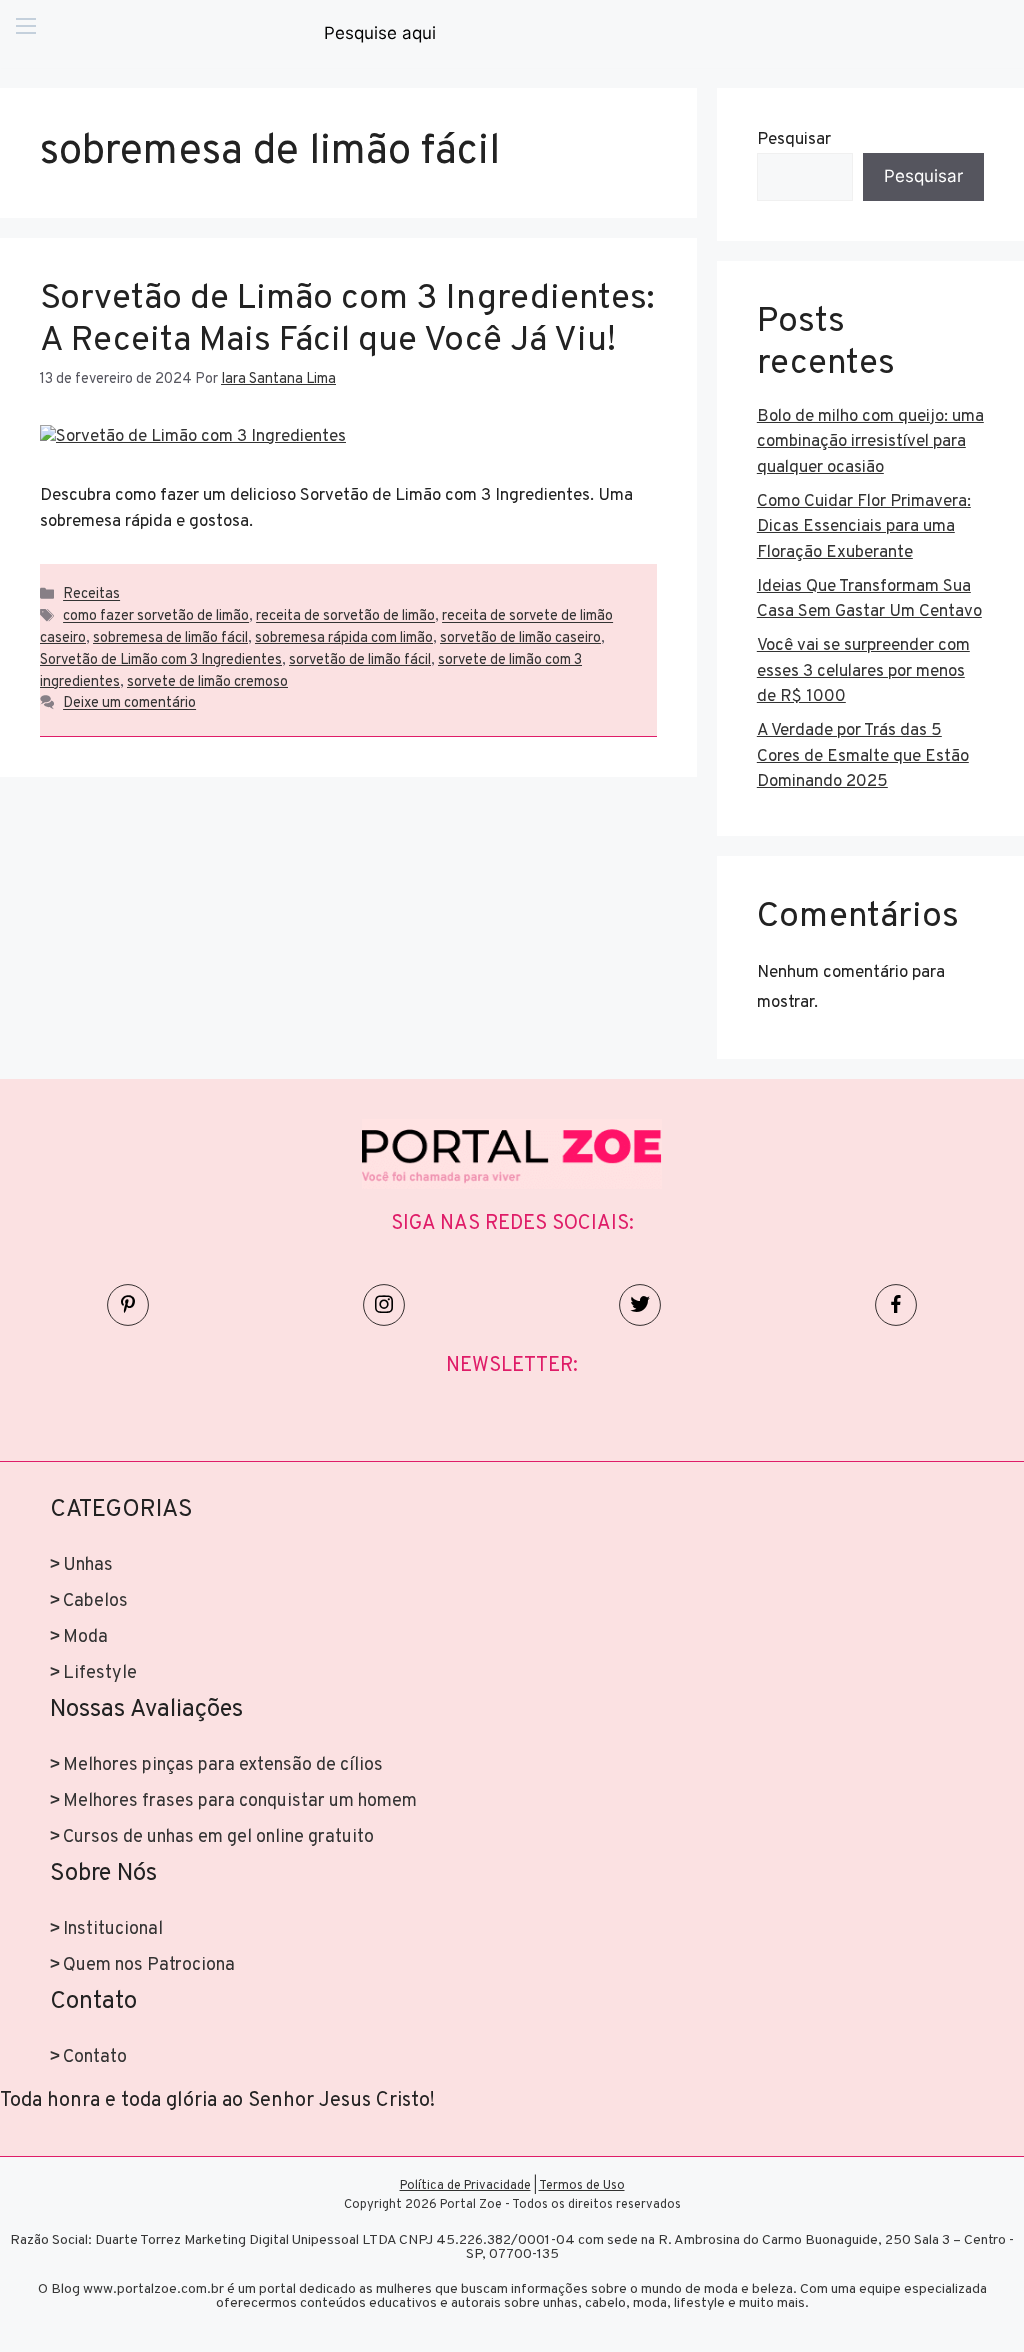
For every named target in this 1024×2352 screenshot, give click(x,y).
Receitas (91, 595)
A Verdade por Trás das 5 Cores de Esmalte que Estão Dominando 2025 (863, 756)
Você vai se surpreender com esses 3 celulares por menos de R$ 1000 (863, 671)
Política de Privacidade (465, 2186)
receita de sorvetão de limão (345, 617)
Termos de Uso (582, 2186)
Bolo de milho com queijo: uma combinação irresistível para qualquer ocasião (870, 442)
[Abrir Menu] (26, 34)
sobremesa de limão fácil (170, 638)
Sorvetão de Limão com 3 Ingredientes (161, 660)
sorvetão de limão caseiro (520, 638)
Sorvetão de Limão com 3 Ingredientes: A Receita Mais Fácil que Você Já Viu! (347, 320)
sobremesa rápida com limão (344, 638)
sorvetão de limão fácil (360, 660)
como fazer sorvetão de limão (156, 617)
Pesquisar (794, 140)
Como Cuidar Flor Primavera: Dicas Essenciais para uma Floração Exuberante (864, 527)
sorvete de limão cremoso (207, 682)
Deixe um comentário (129, 704)
